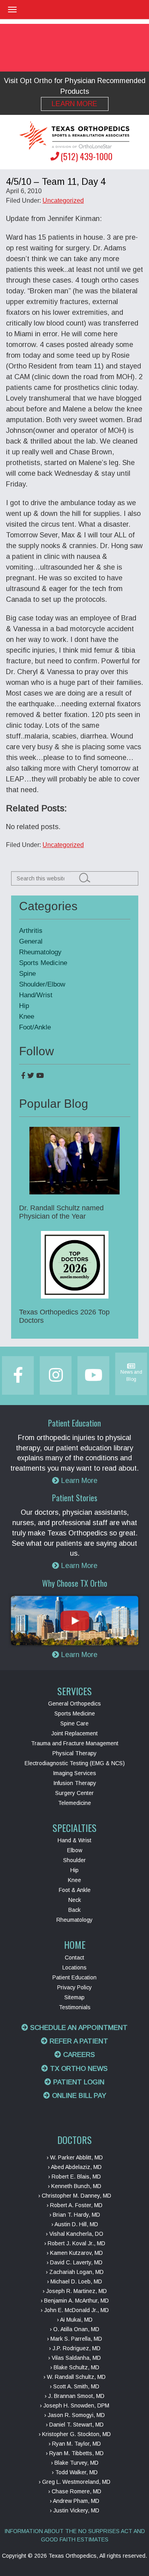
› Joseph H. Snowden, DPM (74, 2405)
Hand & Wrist (74, 1840)
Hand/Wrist (36, 995)
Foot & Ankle (75, 1890)
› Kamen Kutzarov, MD (75, 2253)
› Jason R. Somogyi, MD (74, 2415)
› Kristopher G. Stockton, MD (75, 2434)
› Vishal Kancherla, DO (74, 2234)
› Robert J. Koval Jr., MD (75, 2243)
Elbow (75, 1850)
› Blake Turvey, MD (75, 2463)
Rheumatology (40, 952)
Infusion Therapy (75, 1783)
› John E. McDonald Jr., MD (75, 2310)
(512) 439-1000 (86, 156)
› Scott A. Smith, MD (74, 2386)
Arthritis (31, 931)
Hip (24, 1006)
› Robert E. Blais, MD (74, 2177)
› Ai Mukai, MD (75, 2320)
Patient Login (78, 2082)
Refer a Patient (78, 2041)
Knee (27, 1017)
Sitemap (74, 1997)
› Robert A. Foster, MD (74, 2205)
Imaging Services (74, 1773)
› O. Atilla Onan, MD (74, 2329)
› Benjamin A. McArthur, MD (75, 2301)
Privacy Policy (74, 1987)
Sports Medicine (43, 963)
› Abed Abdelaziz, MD (75, 2167)
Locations (74, 1967)
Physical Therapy (74, 1753)
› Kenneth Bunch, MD (74, 2186)
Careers (78, 2055)
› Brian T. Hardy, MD (75, 2215)
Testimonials (75, 2007)
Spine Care (74, 1723)
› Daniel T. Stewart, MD (75, 2425)
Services (74, 1691)
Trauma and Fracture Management (75, 1743)
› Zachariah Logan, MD (75, 2272)
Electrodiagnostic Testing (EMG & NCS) (75, 1763)
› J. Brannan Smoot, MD (74, 2396)
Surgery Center (74, 1793)
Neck (75, 1900)
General (31, 941)
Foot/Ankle (35, 1027)
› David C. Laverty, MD (74, 2262)
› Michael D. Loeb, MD (74, 2281)
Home (75, 1944)
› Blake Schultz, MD (75, 2367)
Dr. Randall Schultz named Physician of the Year (61, 1212)
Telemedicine (74, 1803)
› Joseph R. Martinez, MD (75, 2291)
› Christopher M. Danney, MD (75, 2196)
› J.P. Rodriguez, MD (75, 2348)
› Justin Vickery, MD (74, 2510)
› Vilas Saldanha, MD (74, 2358)
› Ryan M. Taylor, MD (75, 2444)
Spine (27, 974)
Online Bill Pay (78, 2096)
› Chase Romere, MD (75, 2491)
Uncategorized (63, 201)
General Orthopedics (74, 1704)
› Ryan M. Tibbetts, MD (75, 2453)
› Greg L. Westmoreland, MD (74, 2482)
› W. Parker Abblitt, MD (75, 2157)
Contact (74, 1958)
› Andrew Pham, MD (74, 2501)
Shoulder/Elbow (42, 984)
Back (74, 1910)
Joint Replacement (74, 1733)
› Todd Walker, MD (75, 2472)
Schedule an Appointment (78, 2028)
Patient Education (74, 1977)
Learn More (74, 104)
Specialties (74, 1828)
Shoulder (74, 1860)
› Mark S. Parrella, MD (74, 2339)
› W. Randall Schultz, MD (74, 2377)
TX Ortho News (78, 2069)
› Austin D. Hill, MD (75, 2224)
